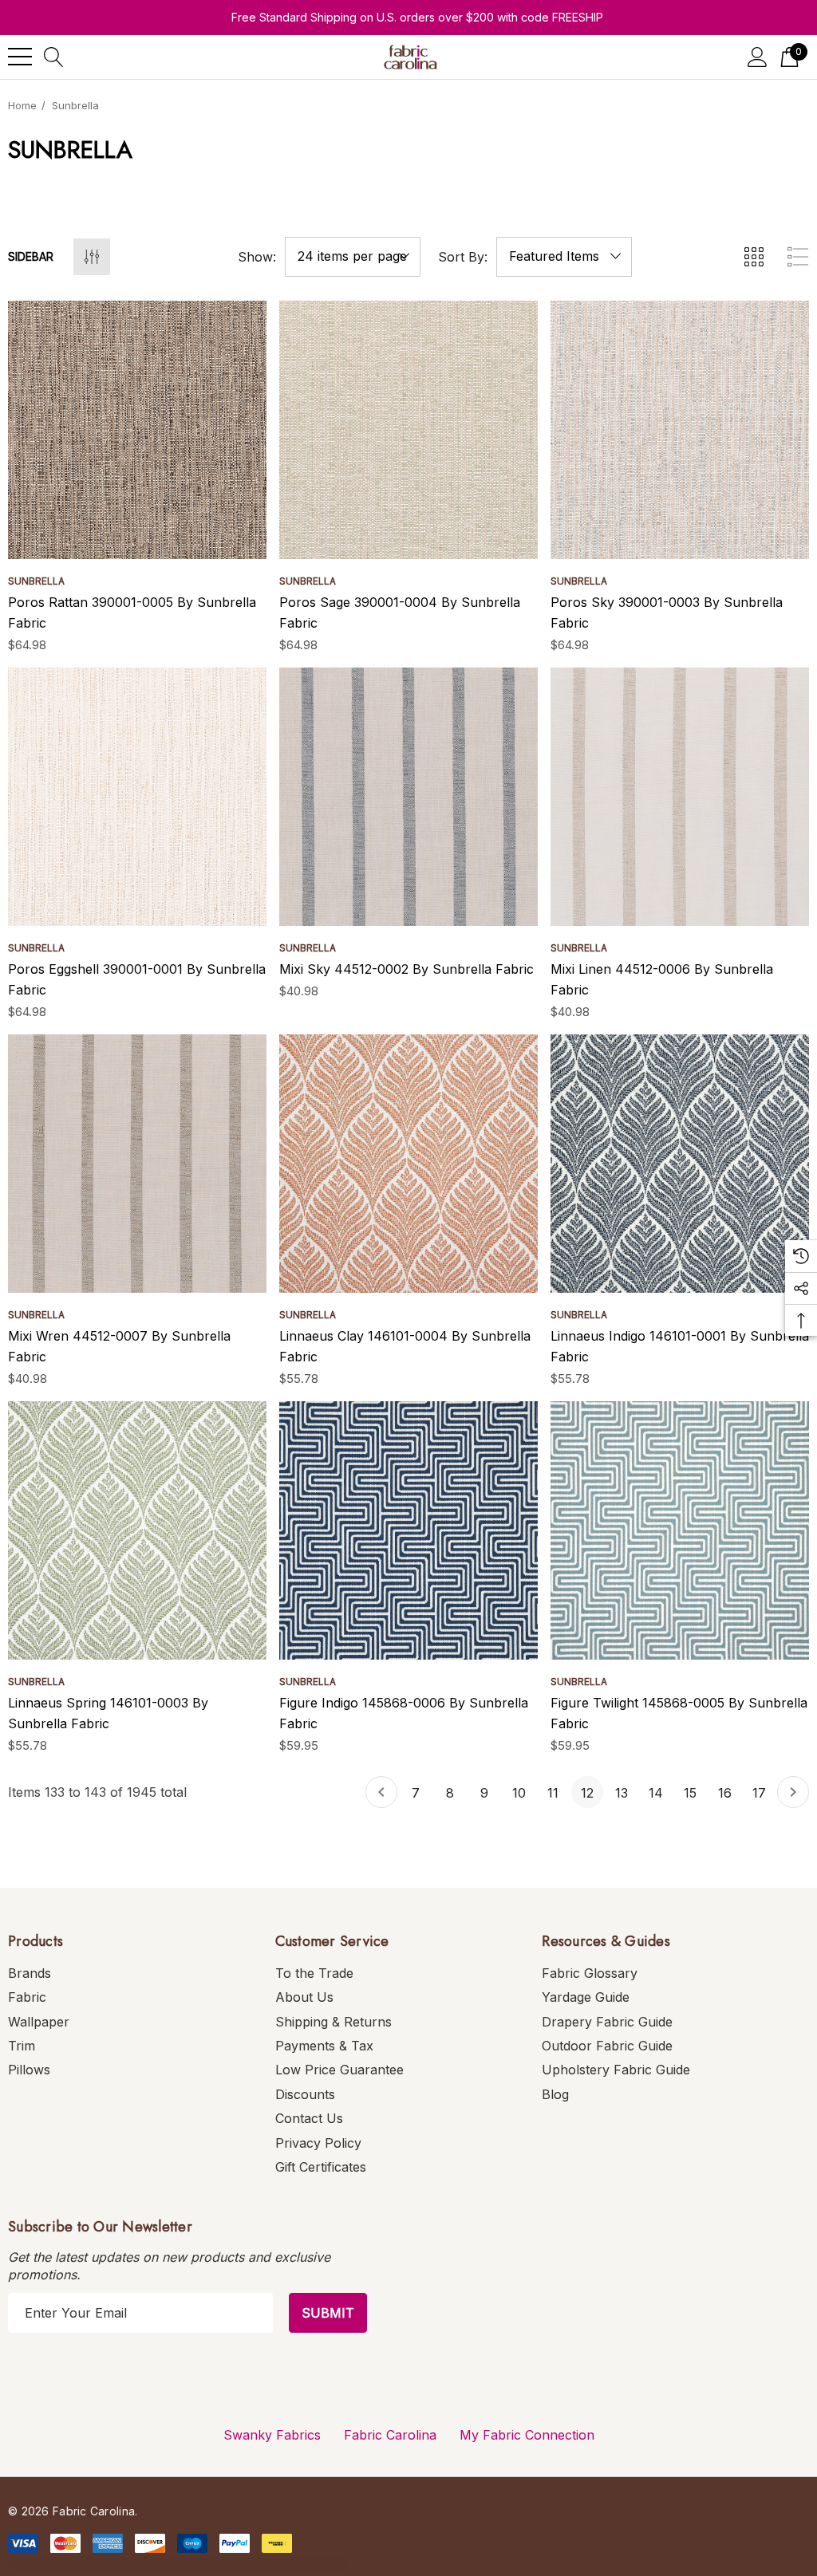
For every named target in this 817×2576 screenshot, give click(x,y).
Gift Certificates (321, 2167)
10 (519, 1793)
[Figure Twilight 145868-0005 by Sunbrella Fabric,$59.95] (680, 1530)
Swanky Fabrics (272, 2435)
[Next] (793, 1792)
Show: (257, 257)
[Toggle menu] (20, 57)
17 (759, 1793)
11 (553, 1793)
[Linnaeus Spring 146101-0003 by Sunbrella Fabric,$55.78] (137, 1530)
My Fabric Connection (527, 2435)
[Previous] (381, 1792)
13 (622, 1793)
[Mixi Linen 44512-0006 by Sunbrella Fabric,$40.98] (680, 797)
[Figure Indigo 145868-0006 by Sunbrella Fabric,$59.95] (408, 1530)
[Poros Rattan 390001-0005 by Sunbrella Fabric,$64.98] (137, 430)
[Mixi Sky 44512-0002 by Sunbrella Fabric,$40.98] (408, 797)
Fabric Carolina (390, 2435)
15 (690, 1793)
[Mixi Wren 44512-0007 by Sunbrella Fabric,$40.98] (137, 1164)
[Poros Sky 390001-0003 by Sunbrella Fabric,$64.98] (680, 430)
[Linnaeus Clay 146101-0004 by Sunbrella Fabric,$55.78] (408, 1164)
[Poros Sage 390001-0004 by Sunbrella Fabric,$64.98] (408, 430)
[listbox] (564, 257)
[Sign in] (758, 57)
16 (725, 1793)
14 (656, 1793)
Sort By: (463, 257)
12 (587, 1793)
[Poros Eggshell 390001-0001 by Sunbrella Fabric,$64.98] (137, 797)
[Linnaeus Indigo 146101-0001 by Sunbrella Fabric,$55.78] (680, 1164)
